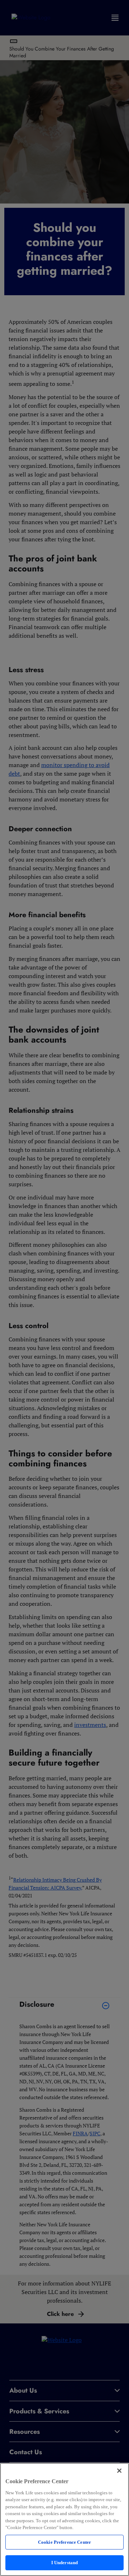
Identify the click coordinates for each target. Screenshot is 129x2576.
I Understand (65, 2563)
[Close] (119, 2471)
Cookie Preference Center (64, 2542)
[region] (64, 2519)
